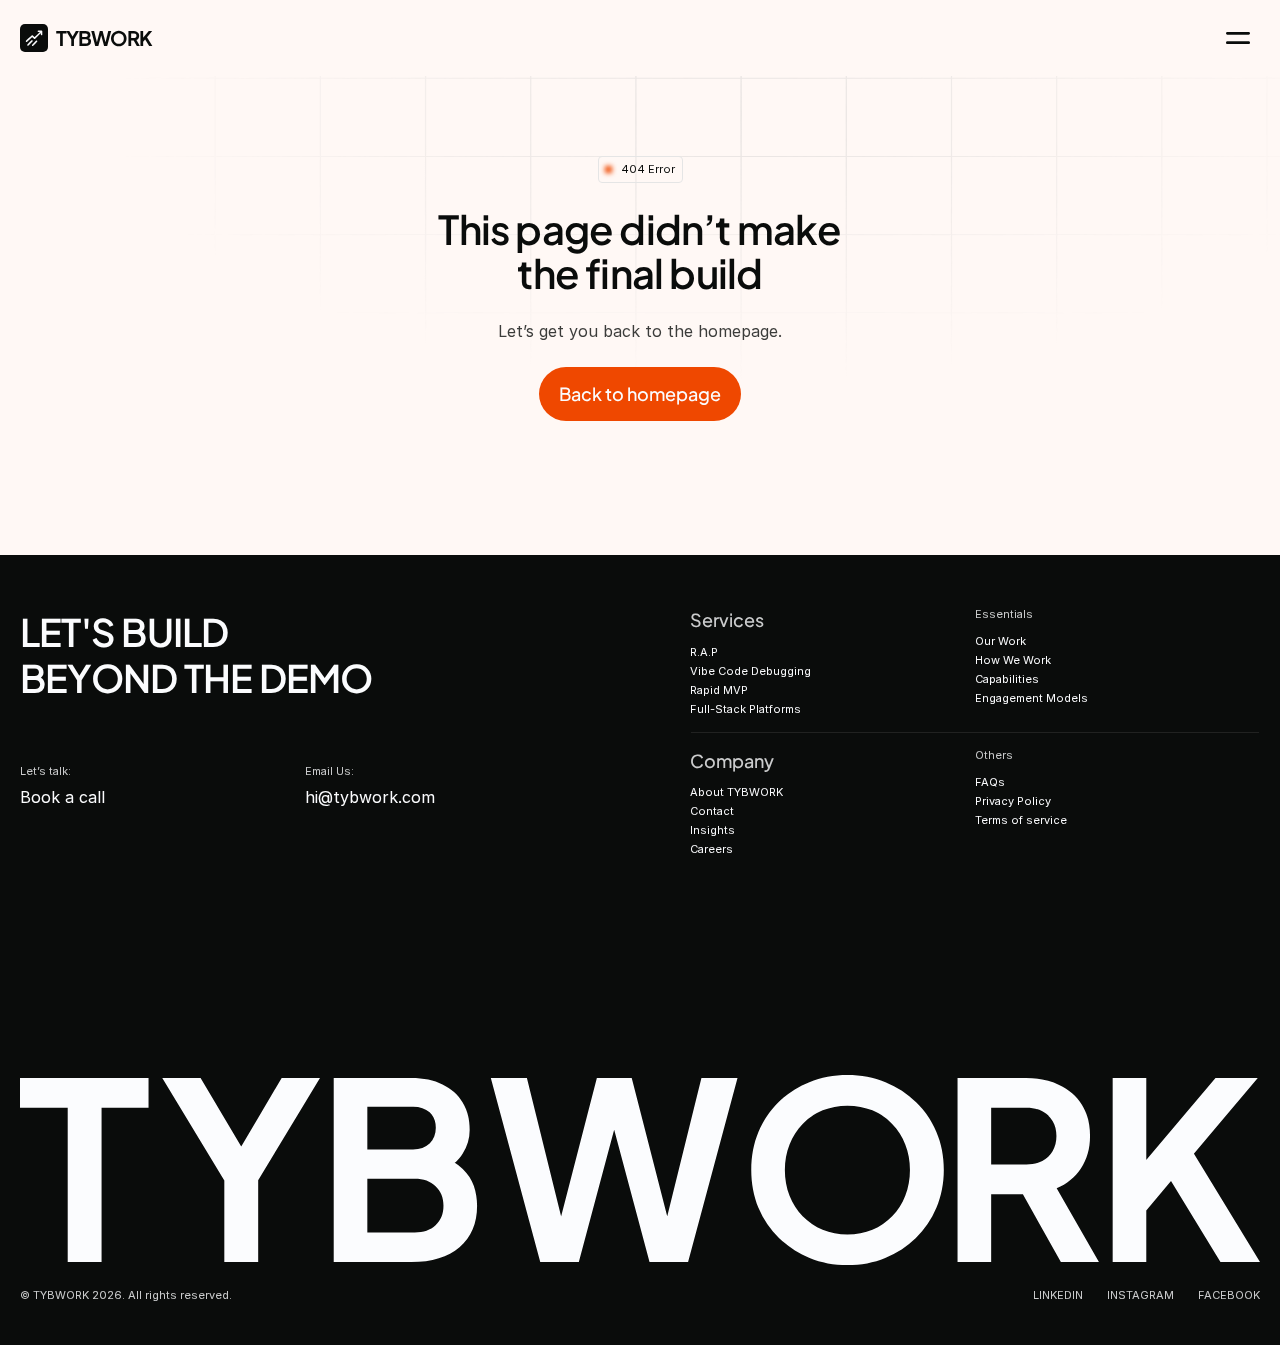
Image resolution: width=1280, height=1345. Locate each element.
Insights (712, 830)
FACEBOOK (1229, 1295)
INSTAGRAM (1140, 1295)
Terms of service (1021, 820)
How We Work (1013, 660)
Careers (711, 849)
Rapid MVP (719, 690)
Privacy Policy (1013, 801)
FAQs (990, 782)
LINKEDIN (1058, 1295)
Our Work (1000, 641)
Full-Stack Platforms (745, 709)
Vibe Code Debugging (750, 671)
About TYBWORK (736, 792)
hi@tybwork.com (370, 797)
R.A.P (704, 652)
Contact (712, 811)
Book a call (62, 797)
